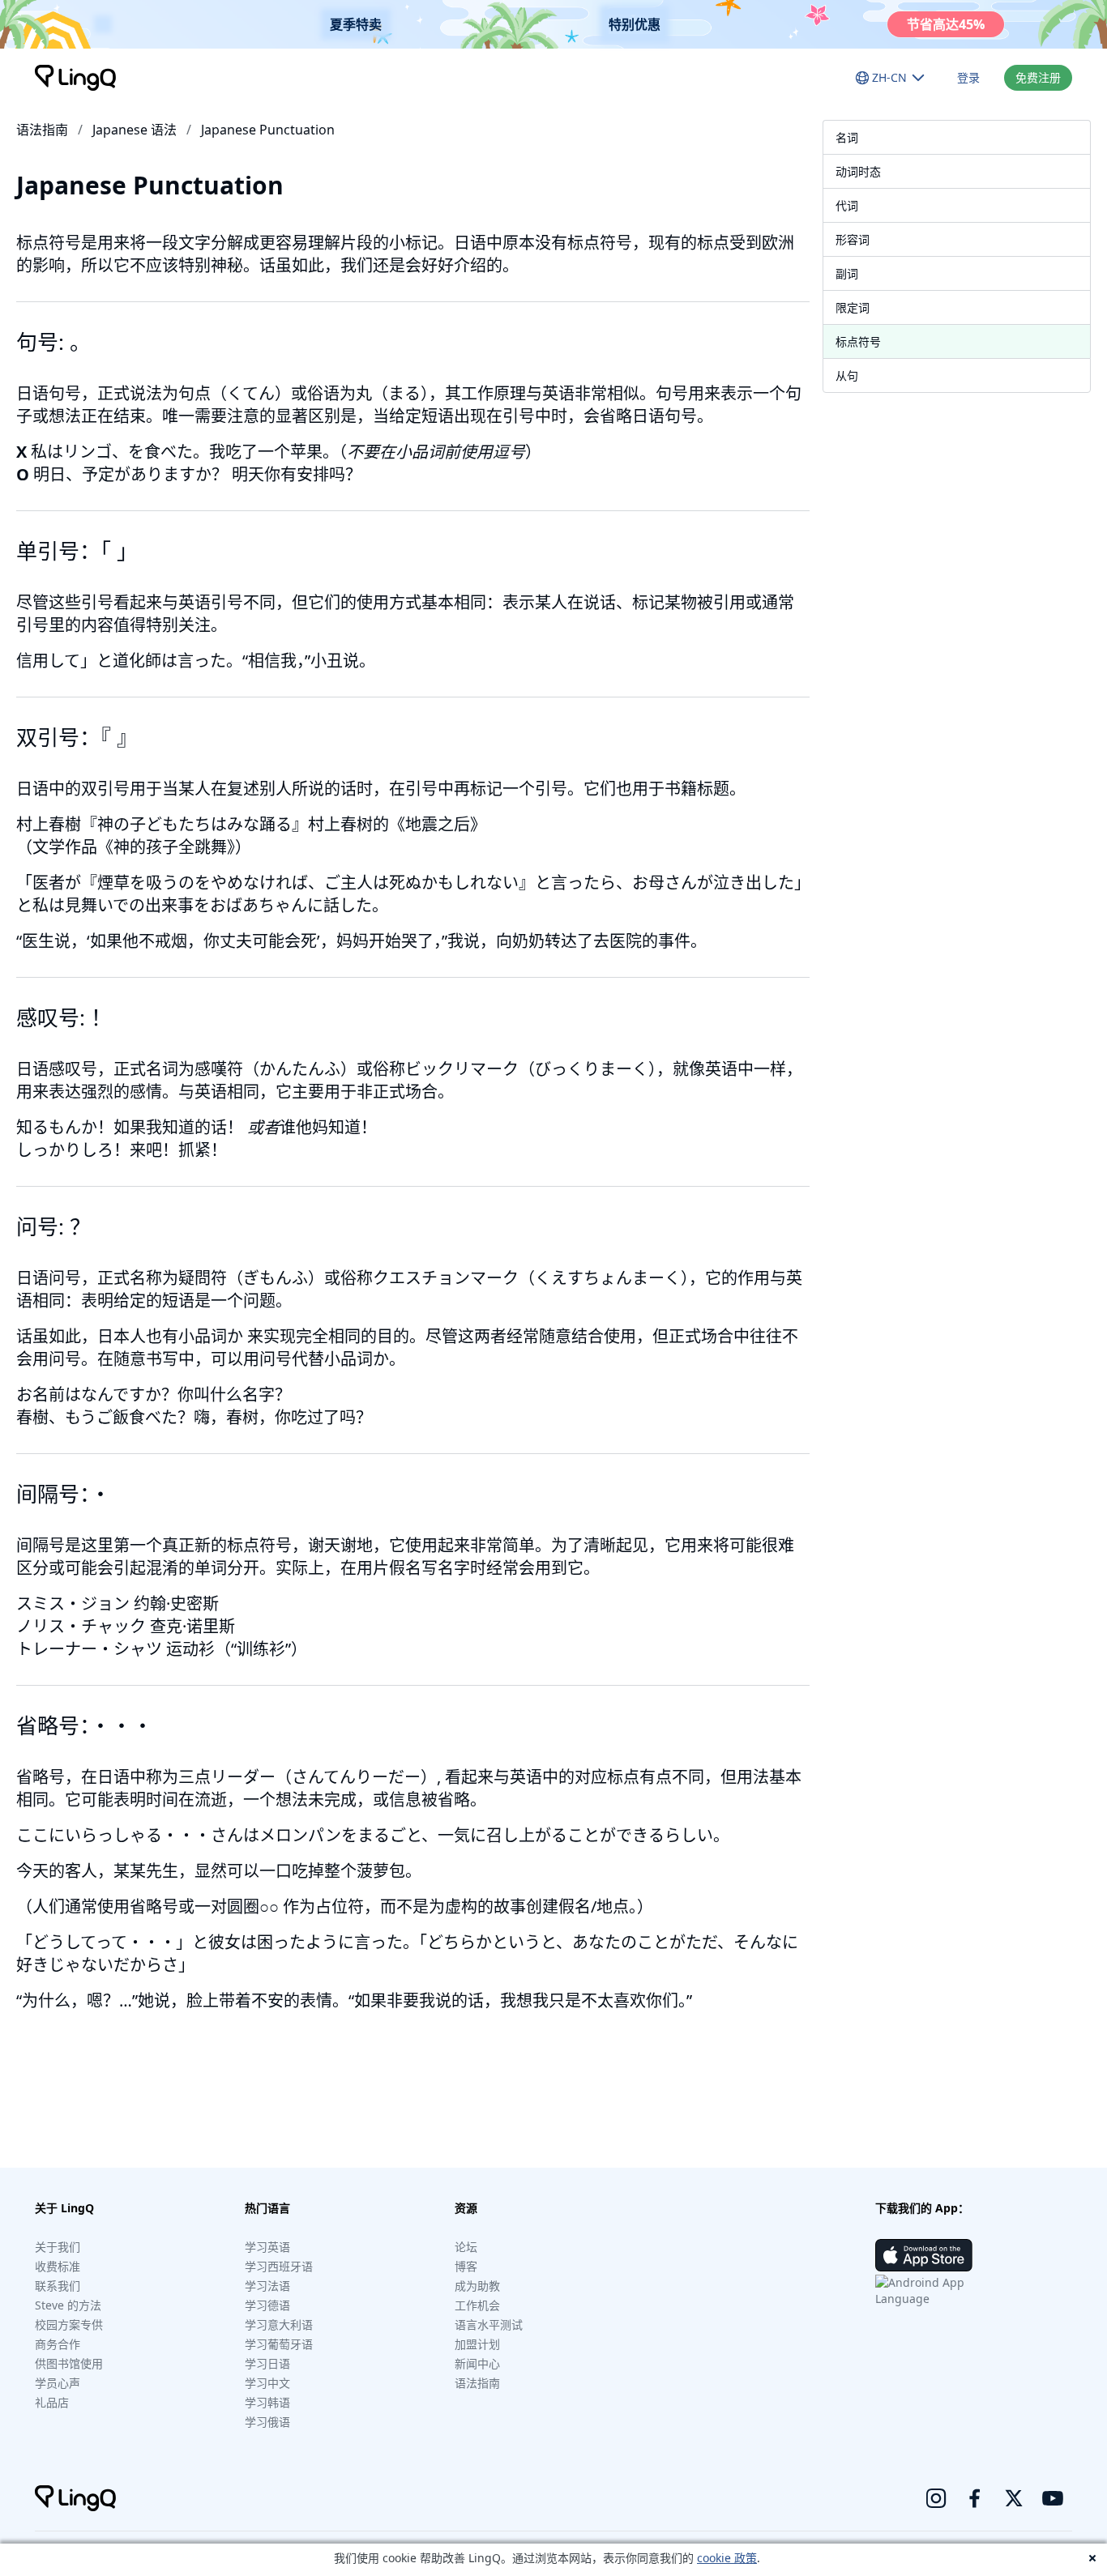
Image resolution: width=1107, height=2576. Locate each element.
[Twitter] (1014, 2498)
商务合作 (58, 2344)
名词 (847, 137)
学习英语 (267, 2247)
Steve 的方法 (68, 2305)
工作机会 (477, 2305)
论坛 (466, 2247)
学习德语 (267, 2305)
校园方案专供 (69, 2324)
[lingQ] (75, 78)
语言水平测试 (489, 2324)
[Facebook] (975, 2498)
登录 (968, 77)
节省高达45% (946, 24)
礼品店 (52, 2402)
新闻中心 (477, 2363)
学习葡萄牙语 (279, 2344)
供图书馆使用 (69, 2363)
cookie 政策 (727, 2558)
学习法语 (267, 2286)
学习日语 (267, 2363)
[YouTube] (1053, 2498)
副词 (847, 273)
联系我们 (58, 2286)
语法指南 (42, 130)
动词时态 (858, 171)
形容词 (853, 239)
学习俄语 (267, 2422)
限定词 (853, 307)
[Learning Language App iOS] (924, 2255)
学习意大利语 (279, 2324)
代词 (847, 205)
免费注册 (1038, 77)
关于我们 (58, 2247)
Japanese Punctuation (268, 130)
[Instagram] (936, 2498)
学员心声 (58, 2383)
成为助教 (477, 2286)
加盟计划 (477, 2344)
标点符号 (858, 341)
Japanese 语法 (135, 130)
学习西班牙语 (279, 2266)
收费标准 (58, 2266)
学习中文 (267, 2383)
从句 (847, 375)
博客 (466, 2266)
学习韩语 (267, 2402)
